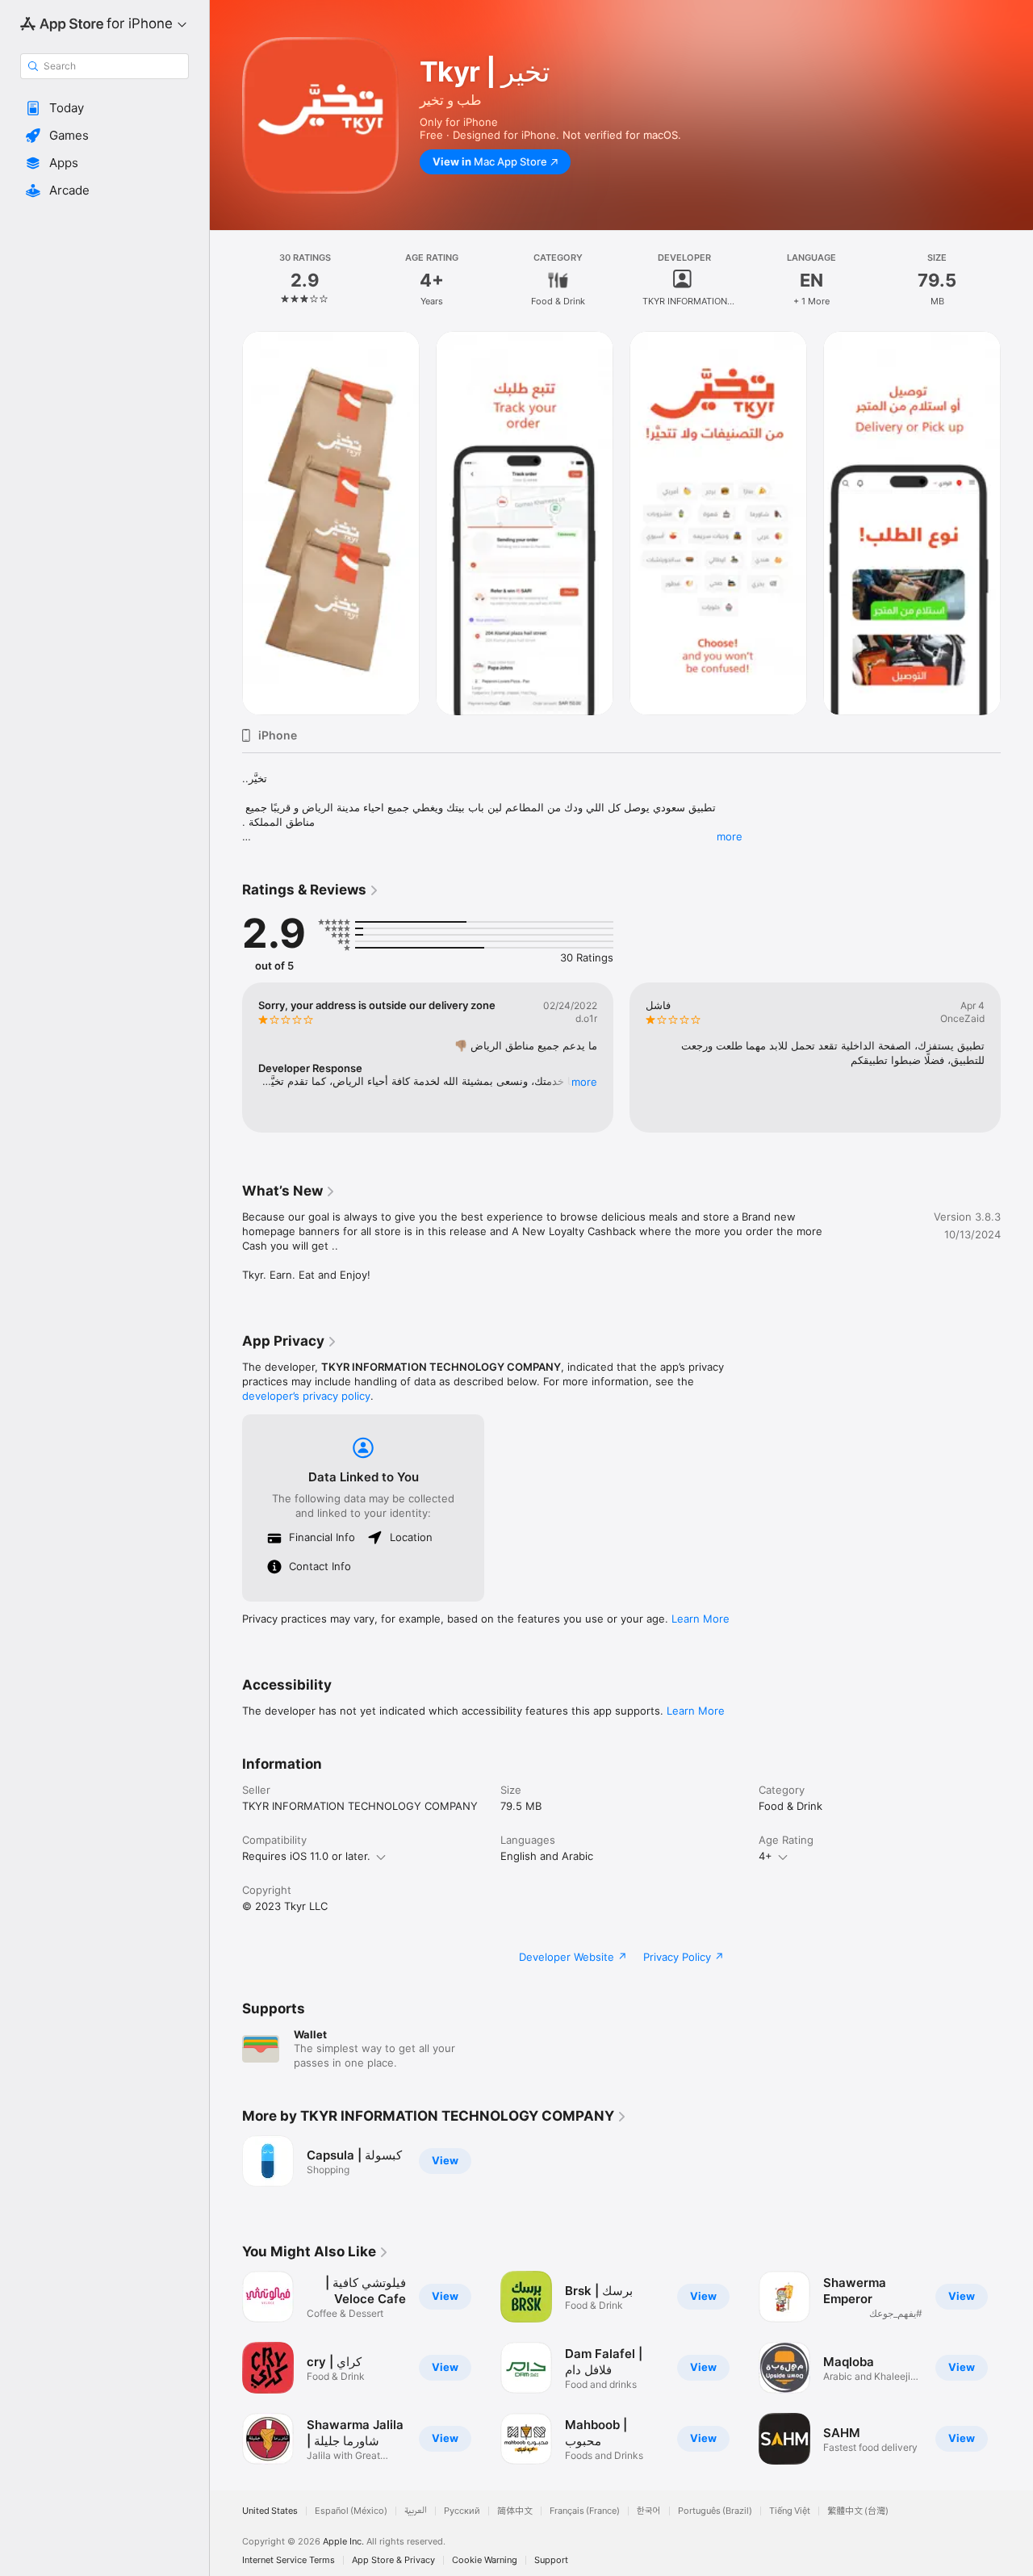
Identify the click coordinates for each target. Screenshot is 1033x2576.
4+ (765, 1856)
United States (270, 2511)
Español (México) (351, 2511)
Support (551, 2560)
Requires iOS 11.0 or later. (306, 1856)
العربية (416, 2511)
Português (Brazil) (715, 2511)
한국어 (649, 2511)
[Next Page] (1017, 523)
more (730, 836)
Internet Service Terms (289, 2560)
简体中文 (515, 2511)
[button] (105, 108)
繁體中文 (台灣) (858, 2511)
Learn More (701, 1619)
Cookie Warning (485, 2560)
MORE (584, 1082)
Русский (462, 2511)
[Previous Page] (226, 523)
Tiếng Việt (790, 2511)
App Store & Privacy (393, 2560)
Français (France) (585, 2511)
